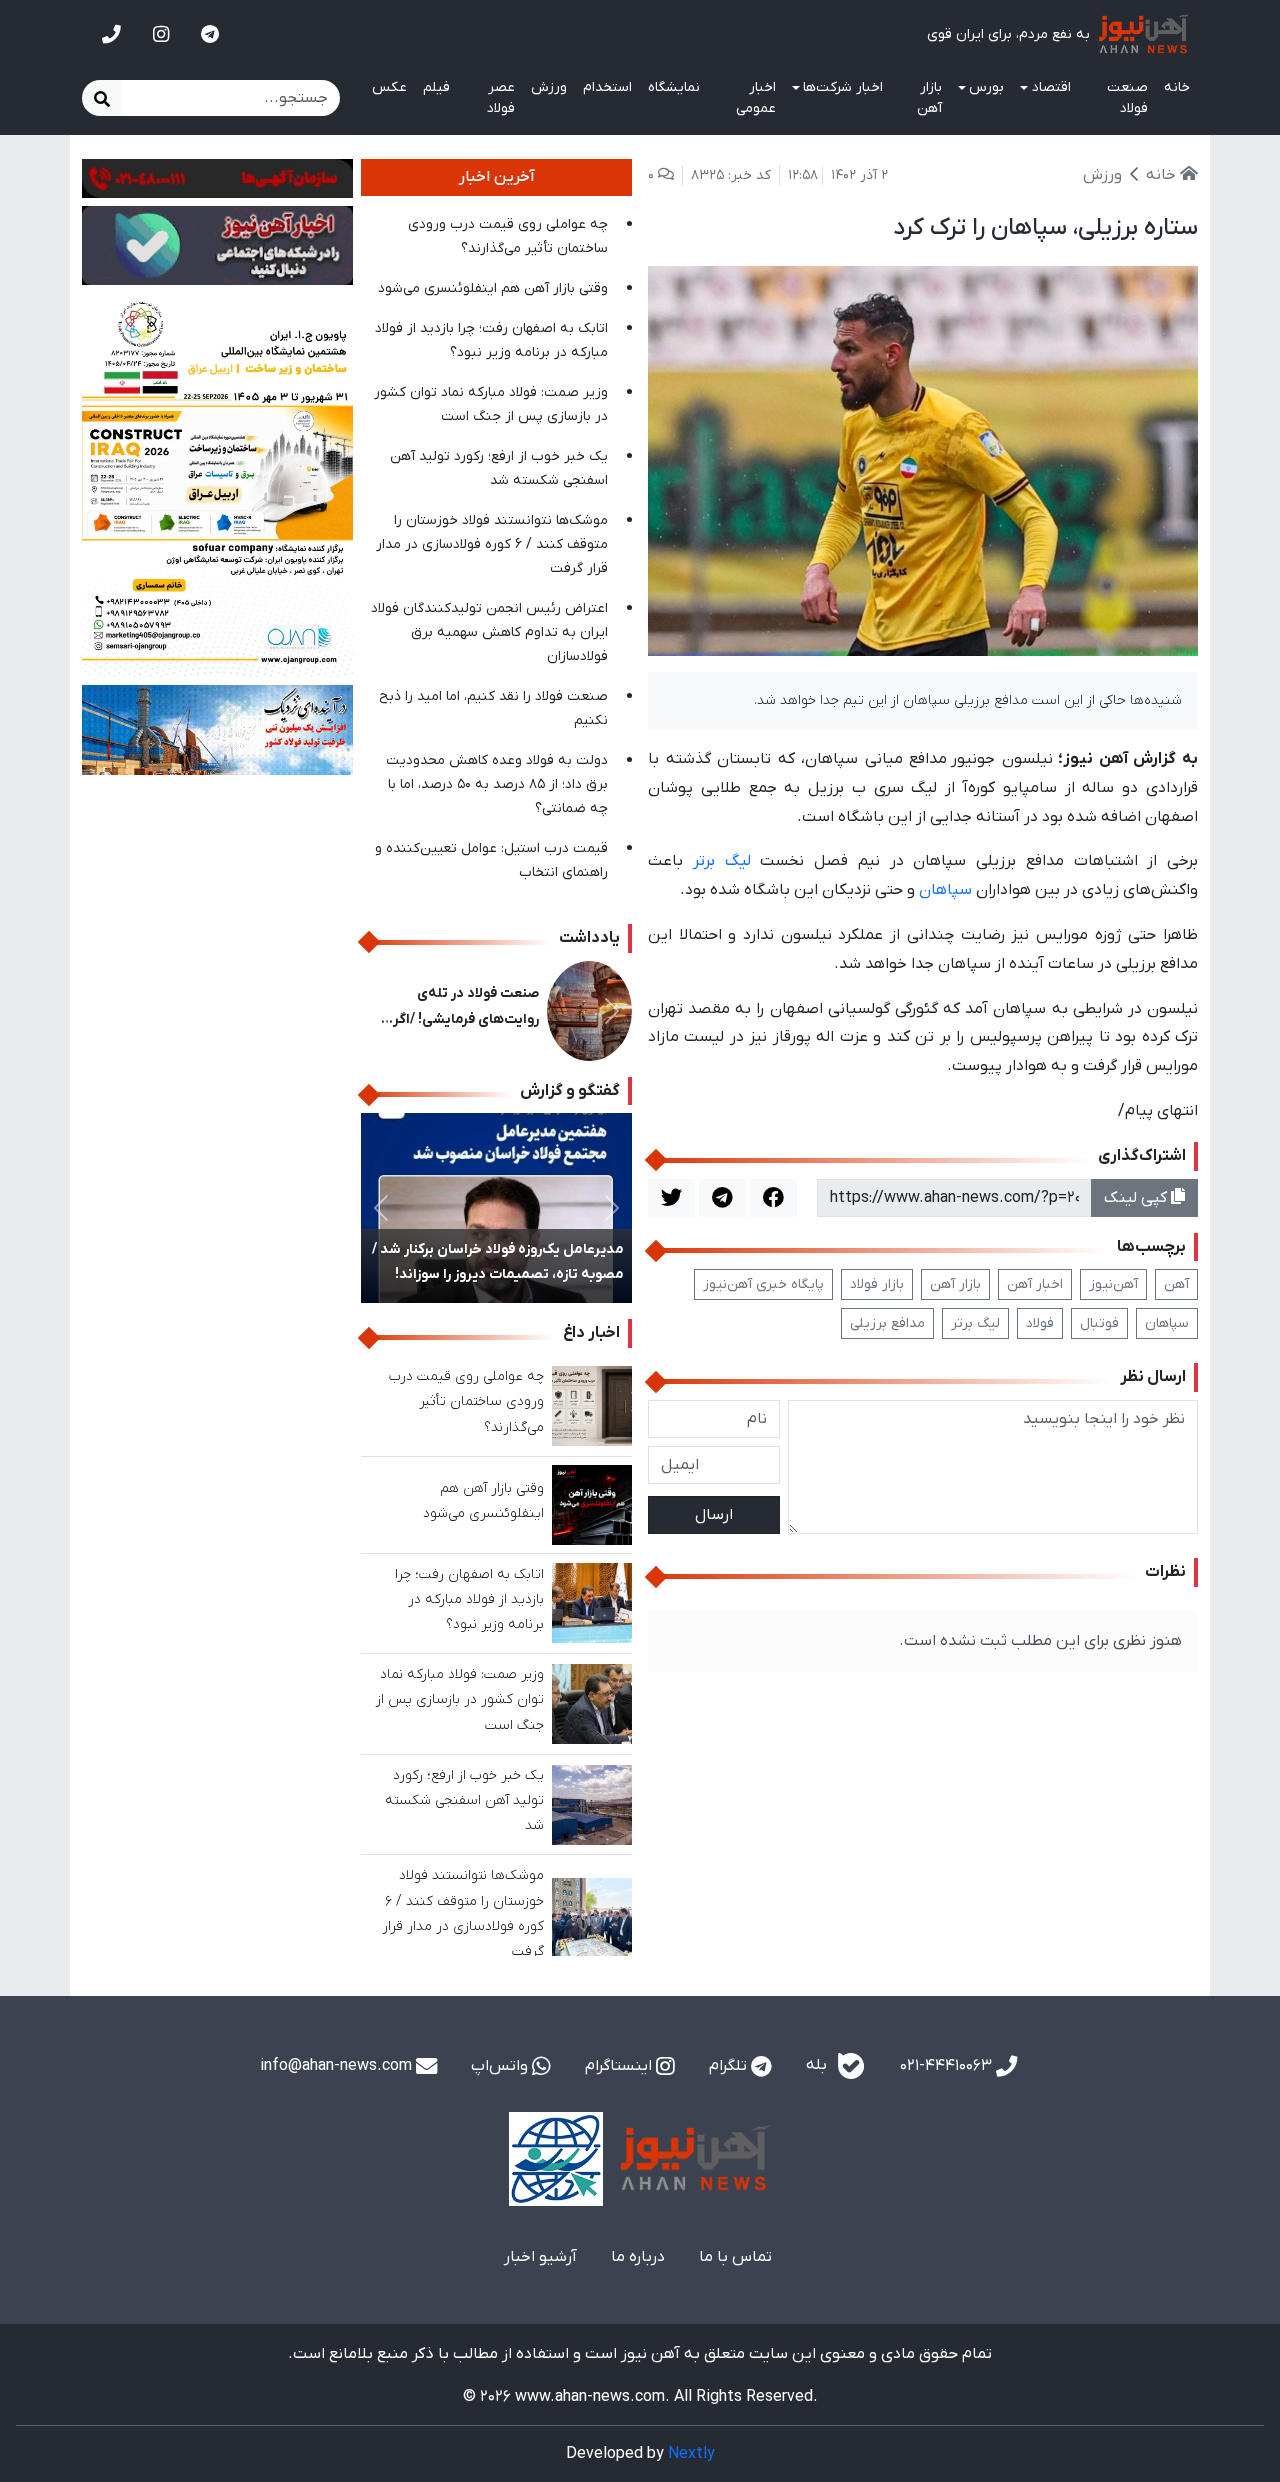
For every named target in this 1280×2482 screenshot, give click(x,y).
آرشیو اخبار (540, 2257)
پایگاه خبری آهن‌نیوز (763, 1284)
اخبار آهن (1035, 1284)
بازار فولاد (877, 1284)
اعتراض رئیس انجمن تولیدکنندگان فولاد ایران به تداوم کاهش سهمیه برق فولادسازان (489, 632)
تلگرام (730, 2066)
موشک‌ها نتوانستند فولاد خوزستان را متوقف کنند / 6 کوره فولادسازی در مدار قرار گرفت (492, 544)
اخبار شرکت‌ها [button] (843, 87)
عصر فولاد (501, 98)
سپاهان (945, 890)
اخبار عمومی (756, 98)
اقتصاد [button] (1051, 87)
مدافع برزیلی (887, 1323)
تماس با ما (735, 2257)
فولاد (1040, 1323)
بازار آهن (929, 98)
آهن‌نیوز (1113, 1284)
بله (818, 2066)
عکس (389, 87)
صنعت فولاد (1127, 98)
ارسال (714, 1515)
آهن (1176, 1284)
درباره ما (638, 2257)
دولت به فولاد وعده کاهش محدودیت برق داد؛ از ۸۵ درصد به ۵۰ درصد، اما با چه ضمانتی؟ (497, 784)
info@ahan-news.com (338, 2066)
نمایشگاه (674, 87)
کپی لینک (1137, 1198)
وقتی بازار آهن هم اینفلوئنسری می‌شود (493, 288)
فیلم (436, 87)
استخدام (607, 87)
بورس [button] (986, 87)
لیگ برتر (722, 861)
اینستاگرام (620, 2066)
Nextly (691, 2454)
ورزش (549, 87)
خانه (1177, 87)
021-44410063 (948, 2066)
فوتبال (1099, 1323)
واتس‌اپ (501, 2066)
